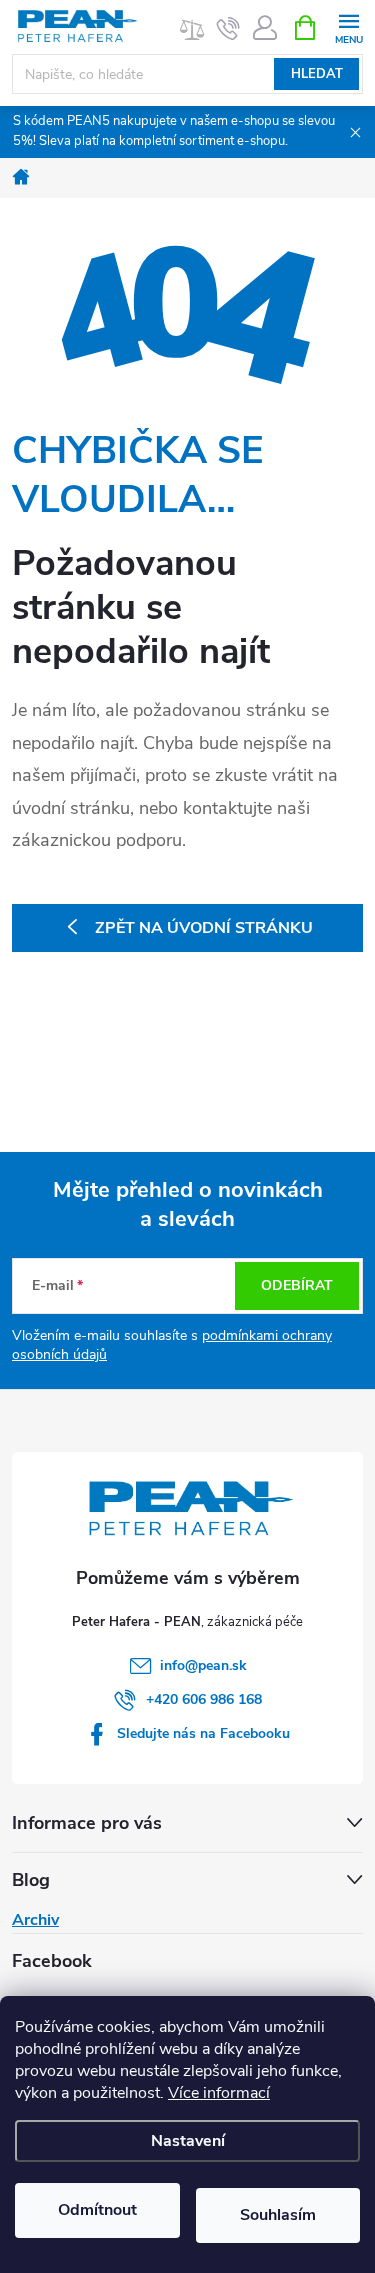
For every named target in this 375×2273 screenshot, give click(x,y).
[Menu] (348, 26)
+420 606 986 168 (204, 1699)
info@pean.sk (203, 1665)
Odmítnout (97, 2210)
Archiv (35, 1920)
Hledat (317, 74)
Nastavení (188, 2141)
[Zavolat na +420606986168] (228, 28)
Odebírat (297, 1285)
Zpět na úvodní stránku (204, 928)
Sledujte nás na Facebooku (203, 1733)
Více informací (219, 2093)
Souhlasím (278, 2215)
